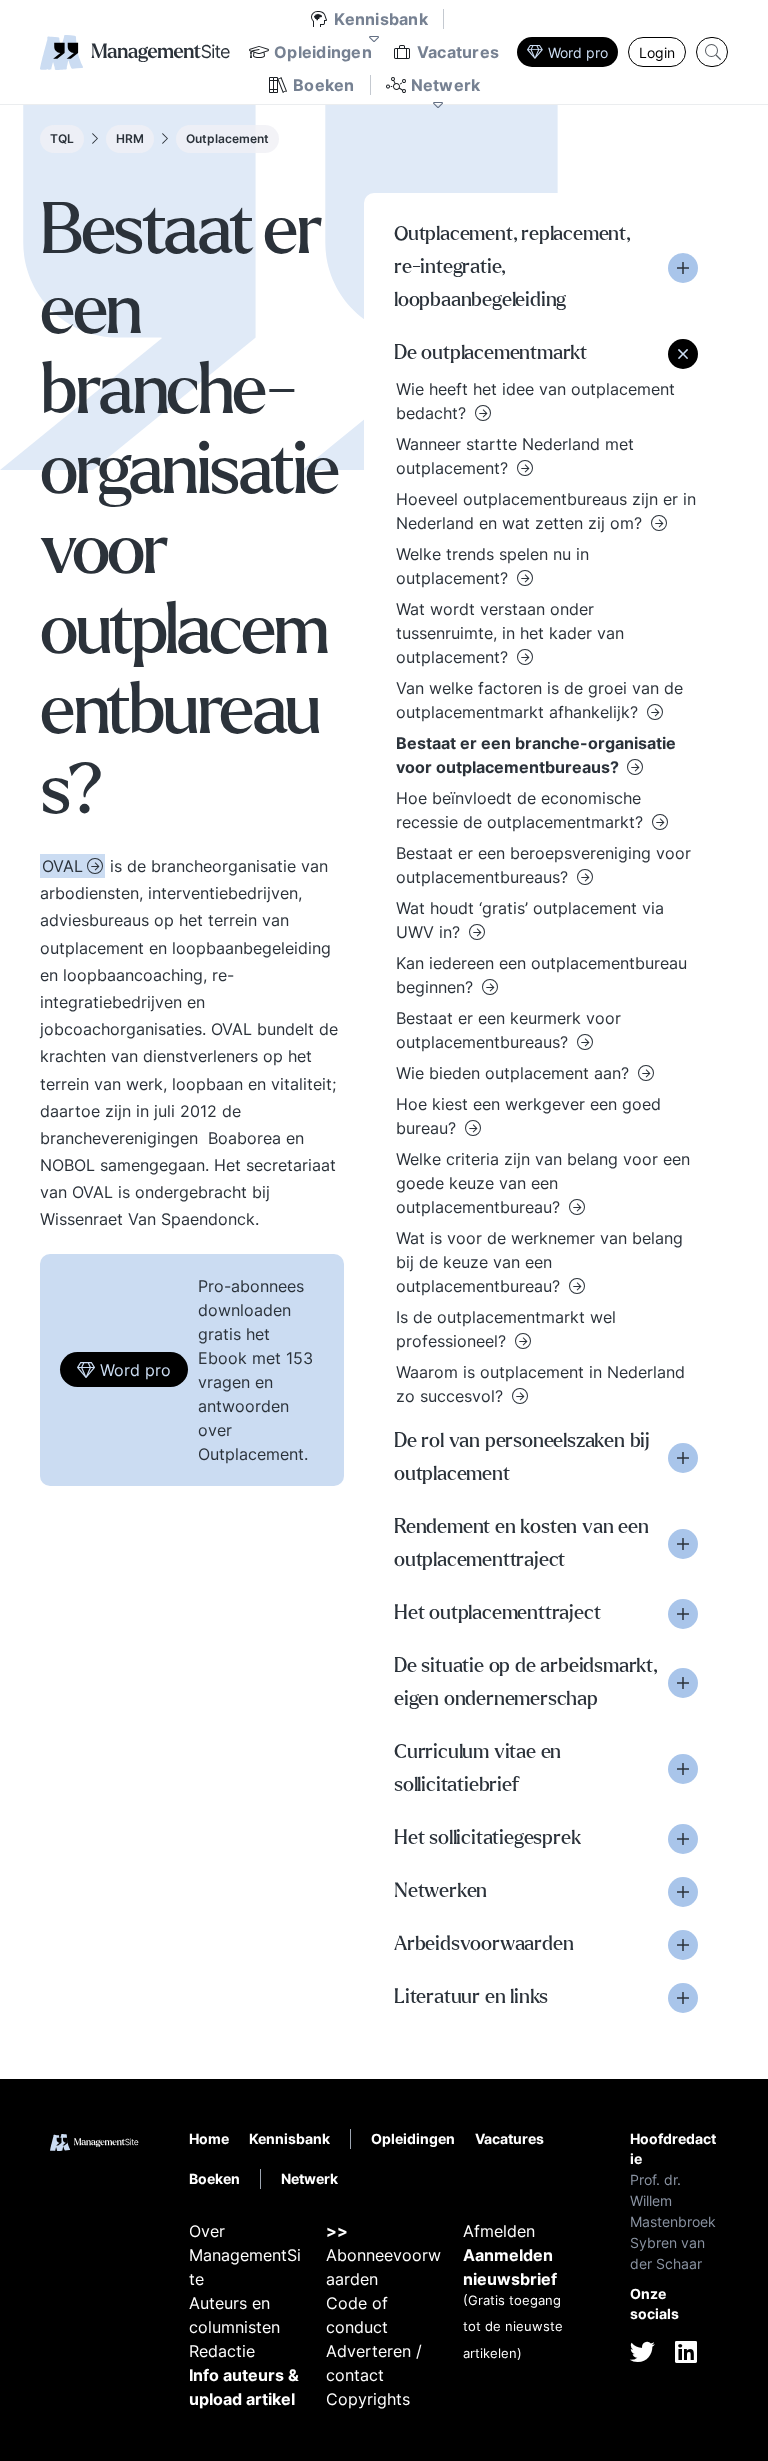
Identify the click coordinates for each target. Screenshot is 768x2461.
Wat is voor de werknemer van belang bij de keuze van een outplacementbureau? (539, 1262)
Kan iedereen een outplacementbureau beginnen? (541, 975)
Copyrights (368, 2399)
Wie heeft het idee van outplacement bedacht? (535, 401)
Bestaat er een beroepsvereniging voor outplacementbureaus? (543, 865)
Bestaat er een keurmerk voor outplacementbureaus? (508, 1030)
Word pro (578, 52)
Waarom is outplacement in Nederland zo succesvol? (540, 1384)
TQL (62, 138)
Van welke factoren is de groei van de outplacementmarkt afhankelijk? (539, 700)
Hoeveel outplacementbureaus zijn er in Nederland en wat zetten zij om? (546, 511)
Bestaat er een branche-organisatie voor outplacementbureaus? (536, 755)
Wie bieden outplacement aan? (515, 1073)
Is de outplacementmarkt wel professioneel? (506, 1329)
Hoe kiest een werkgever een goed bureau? (528, 1116)
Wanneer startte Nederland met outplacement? (515, 456)
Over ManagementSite (245, 2255)
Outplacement (227, 138)
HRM (130, 138)
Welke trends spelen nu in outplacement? (492, 566)
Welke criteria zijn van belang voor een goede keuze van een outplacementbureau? (543, 1183)
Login (657, 52)
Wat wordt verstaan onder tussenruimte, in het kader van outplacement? (510, 633)
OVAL (62, 866)
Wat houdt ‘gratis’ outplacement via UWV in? (530, 920)
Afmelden (499, 2231)
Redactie (222, 2351)
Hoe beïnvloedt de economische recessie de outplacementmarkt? (522, 810)
